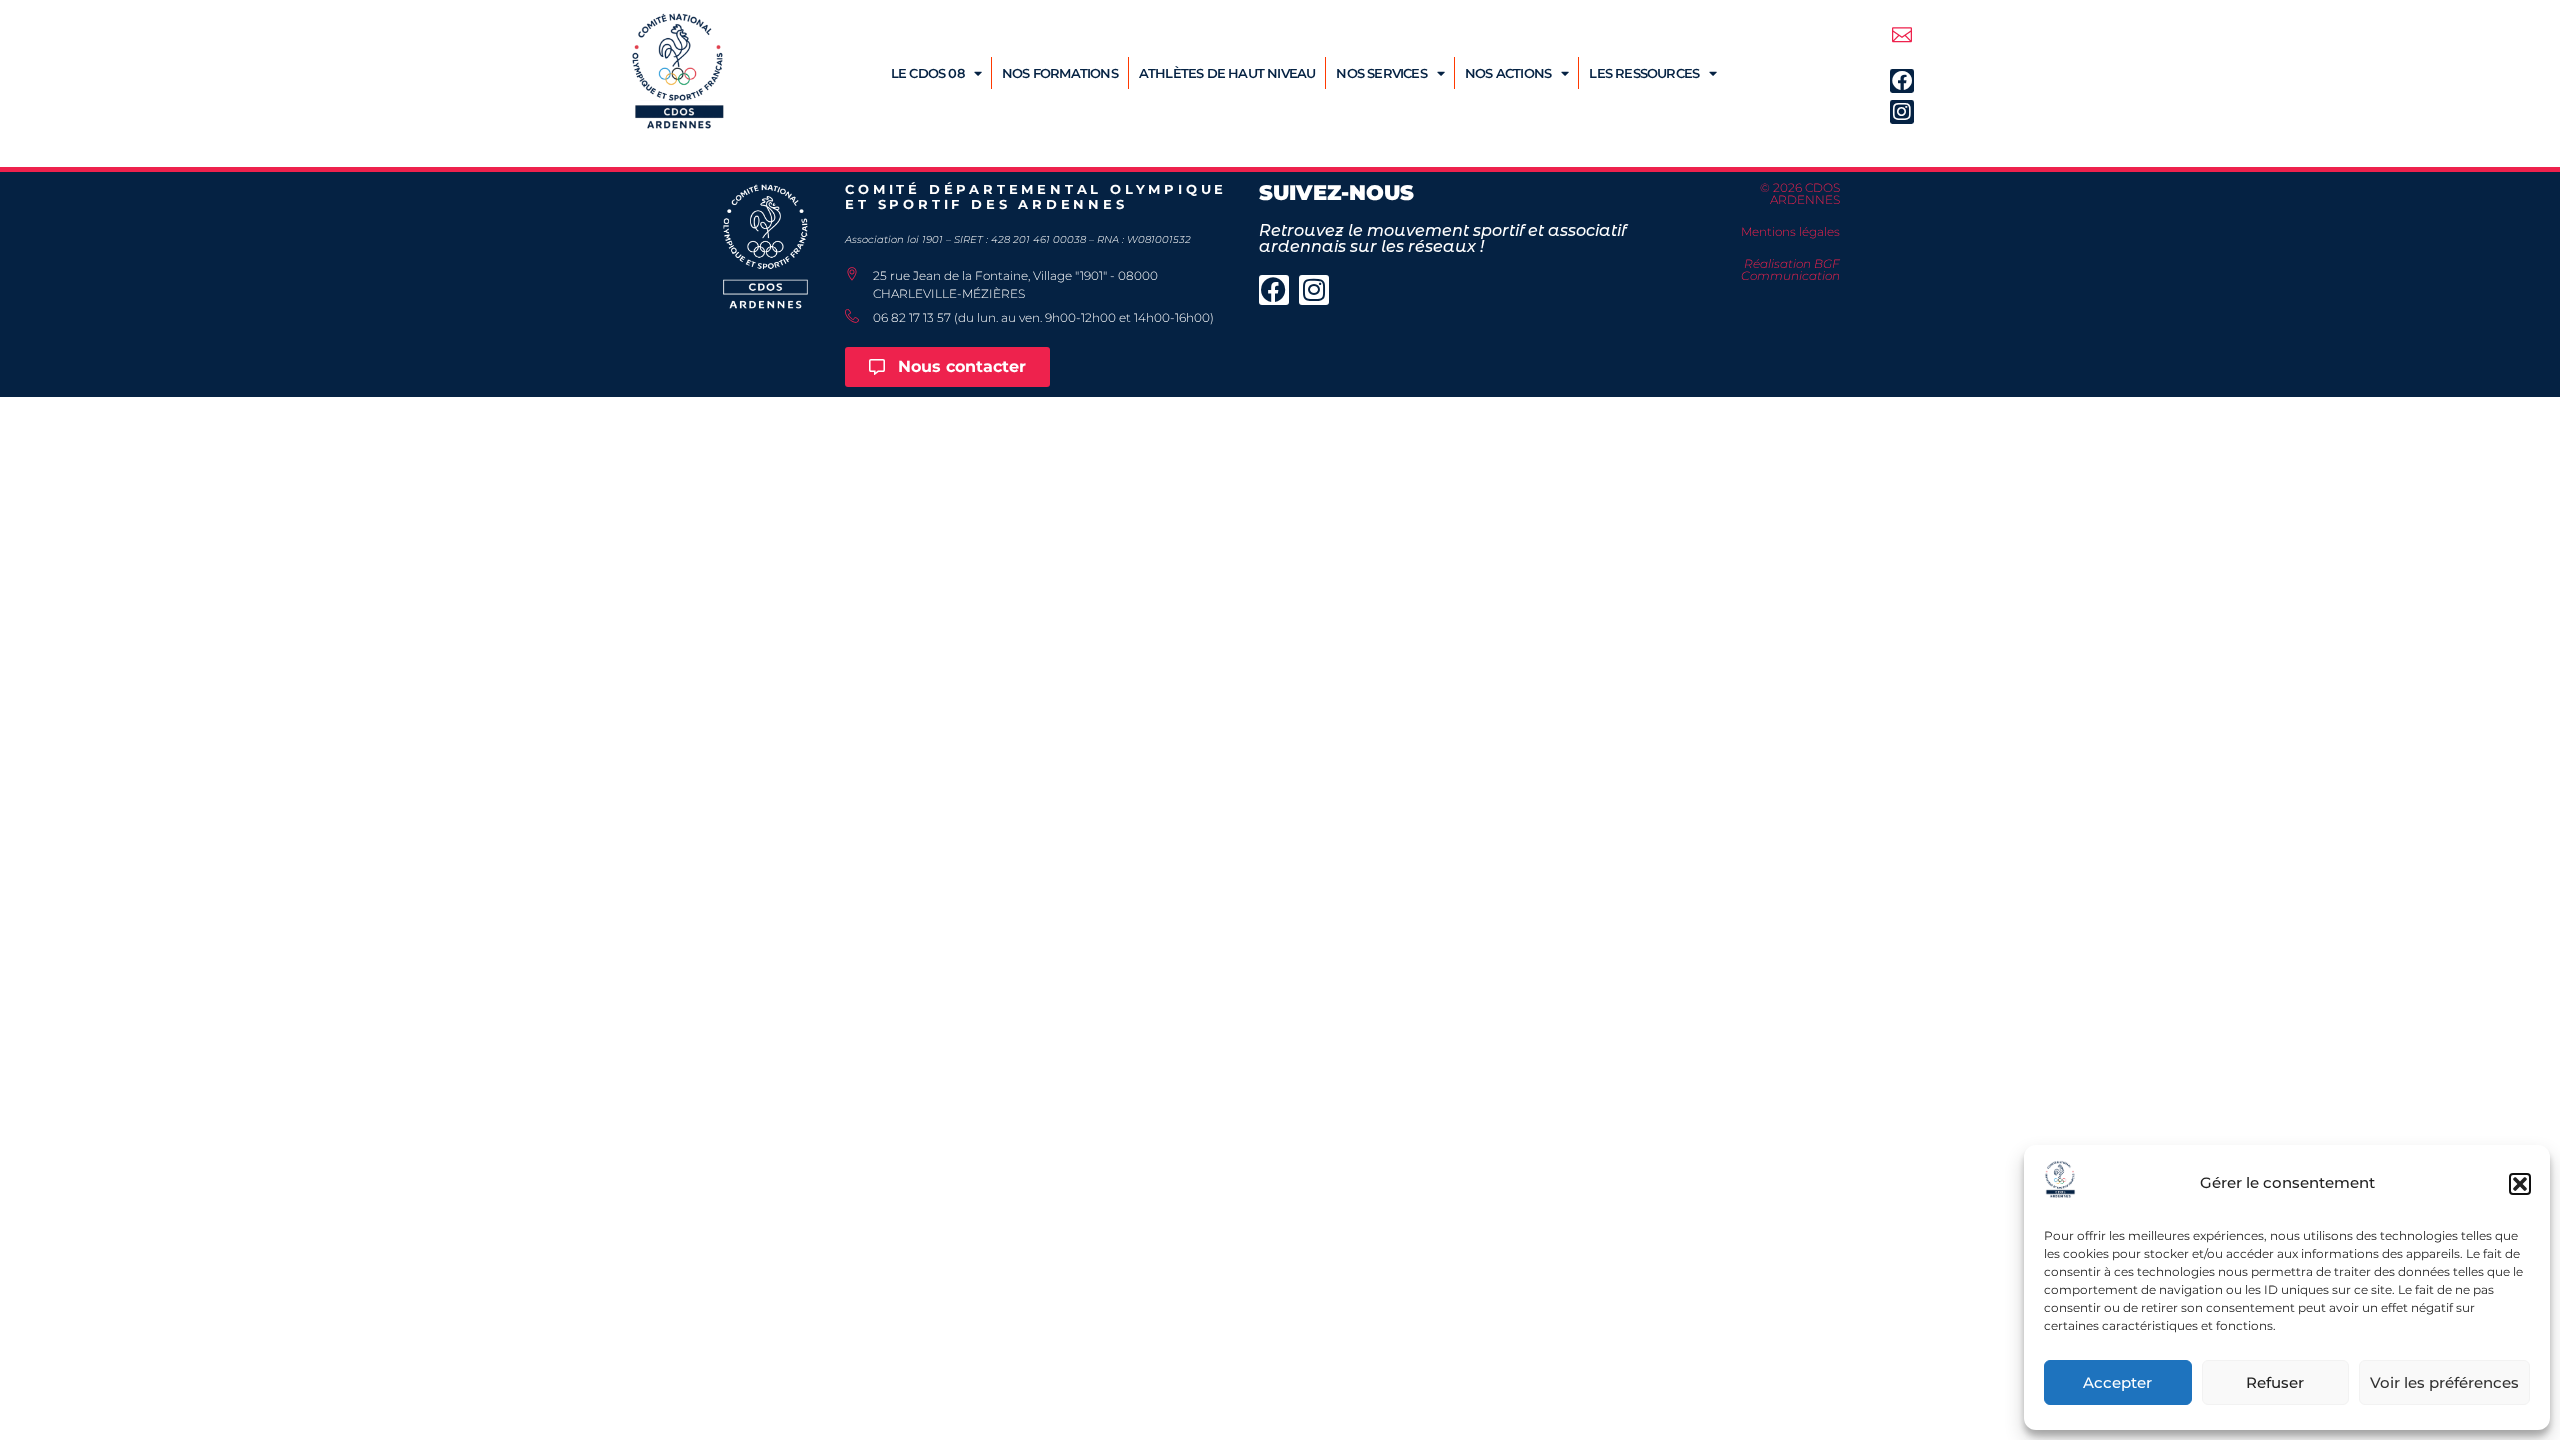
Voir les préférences (2444, 1382)
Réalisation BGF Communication (1790, 269)
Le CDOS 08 (927, 73)
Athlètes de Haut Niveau (1227, 73)
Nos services (1381, 73)
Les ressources (1644, 73)
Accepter (2117, 1382)
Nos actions (1508, 73)
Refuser (2275, 1382)
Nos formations (1060, 73)
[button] (2520, 1184)
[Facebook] (1902, 81)
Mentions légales (1790, 231)
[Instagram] (1902, 112)
